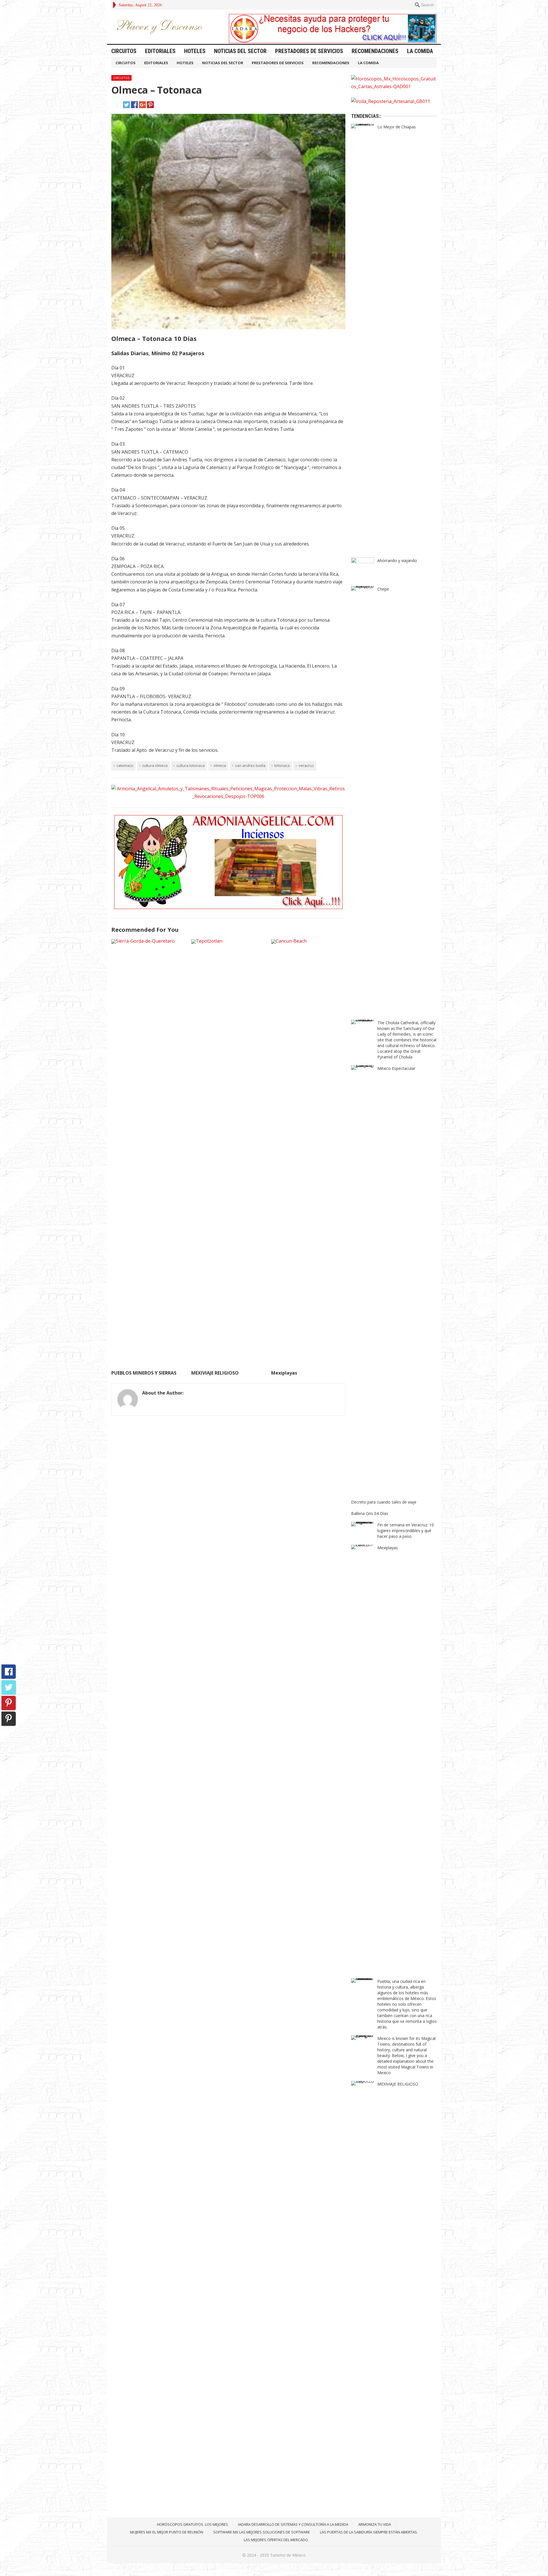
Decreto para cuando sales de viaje (384, 1502)
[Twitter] (9, 1687)
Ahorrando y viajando (397, 560)
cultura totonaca (191, 765)
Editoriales (160, 51)
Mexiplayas (284, 1373)
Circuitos (124, 51)
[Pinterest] (9, 1703)
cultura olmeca (155, 765)
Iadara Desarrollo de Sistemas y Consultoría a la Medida (293, 2524)
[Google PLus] (9, 1719)
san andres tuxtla (250, 765)
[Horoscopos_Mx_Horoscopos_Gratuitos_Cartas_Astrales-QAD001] (394, 86)
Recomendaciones (375, 51)
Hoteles (195, 51)
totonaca (282, 765)
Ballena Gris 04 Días (370, 1513)
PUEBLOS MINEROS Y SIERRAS (144, 1373)
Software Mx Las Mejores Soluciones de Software (262, 2532)
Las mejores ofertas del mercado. (276, 2540)
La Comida (420, 51)
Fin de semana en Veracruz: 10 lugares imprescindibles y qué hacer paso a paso (406, 1531)
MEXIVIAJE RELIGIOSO (215, 1373)
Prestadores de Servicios (309, 51)
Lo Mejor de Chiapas (397, 127)
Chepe (383, 589)
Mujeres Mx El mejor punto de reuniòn (167, 2532)
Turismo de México (288, 2555)
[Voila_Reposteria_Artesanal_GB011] (391, 101)
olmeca (220, 765)
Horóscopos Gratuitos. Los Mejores (193, 2524)
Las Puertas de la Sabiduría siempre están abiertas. (369, 2532)
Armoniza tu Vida (375, 2524)
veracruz (306, 765)
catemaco (125, 765)
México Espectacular (396, 1068)
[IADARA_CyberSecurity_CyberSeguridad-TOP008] (333, 41)
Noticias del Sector (240, 51)
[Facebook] (9, 1672)
